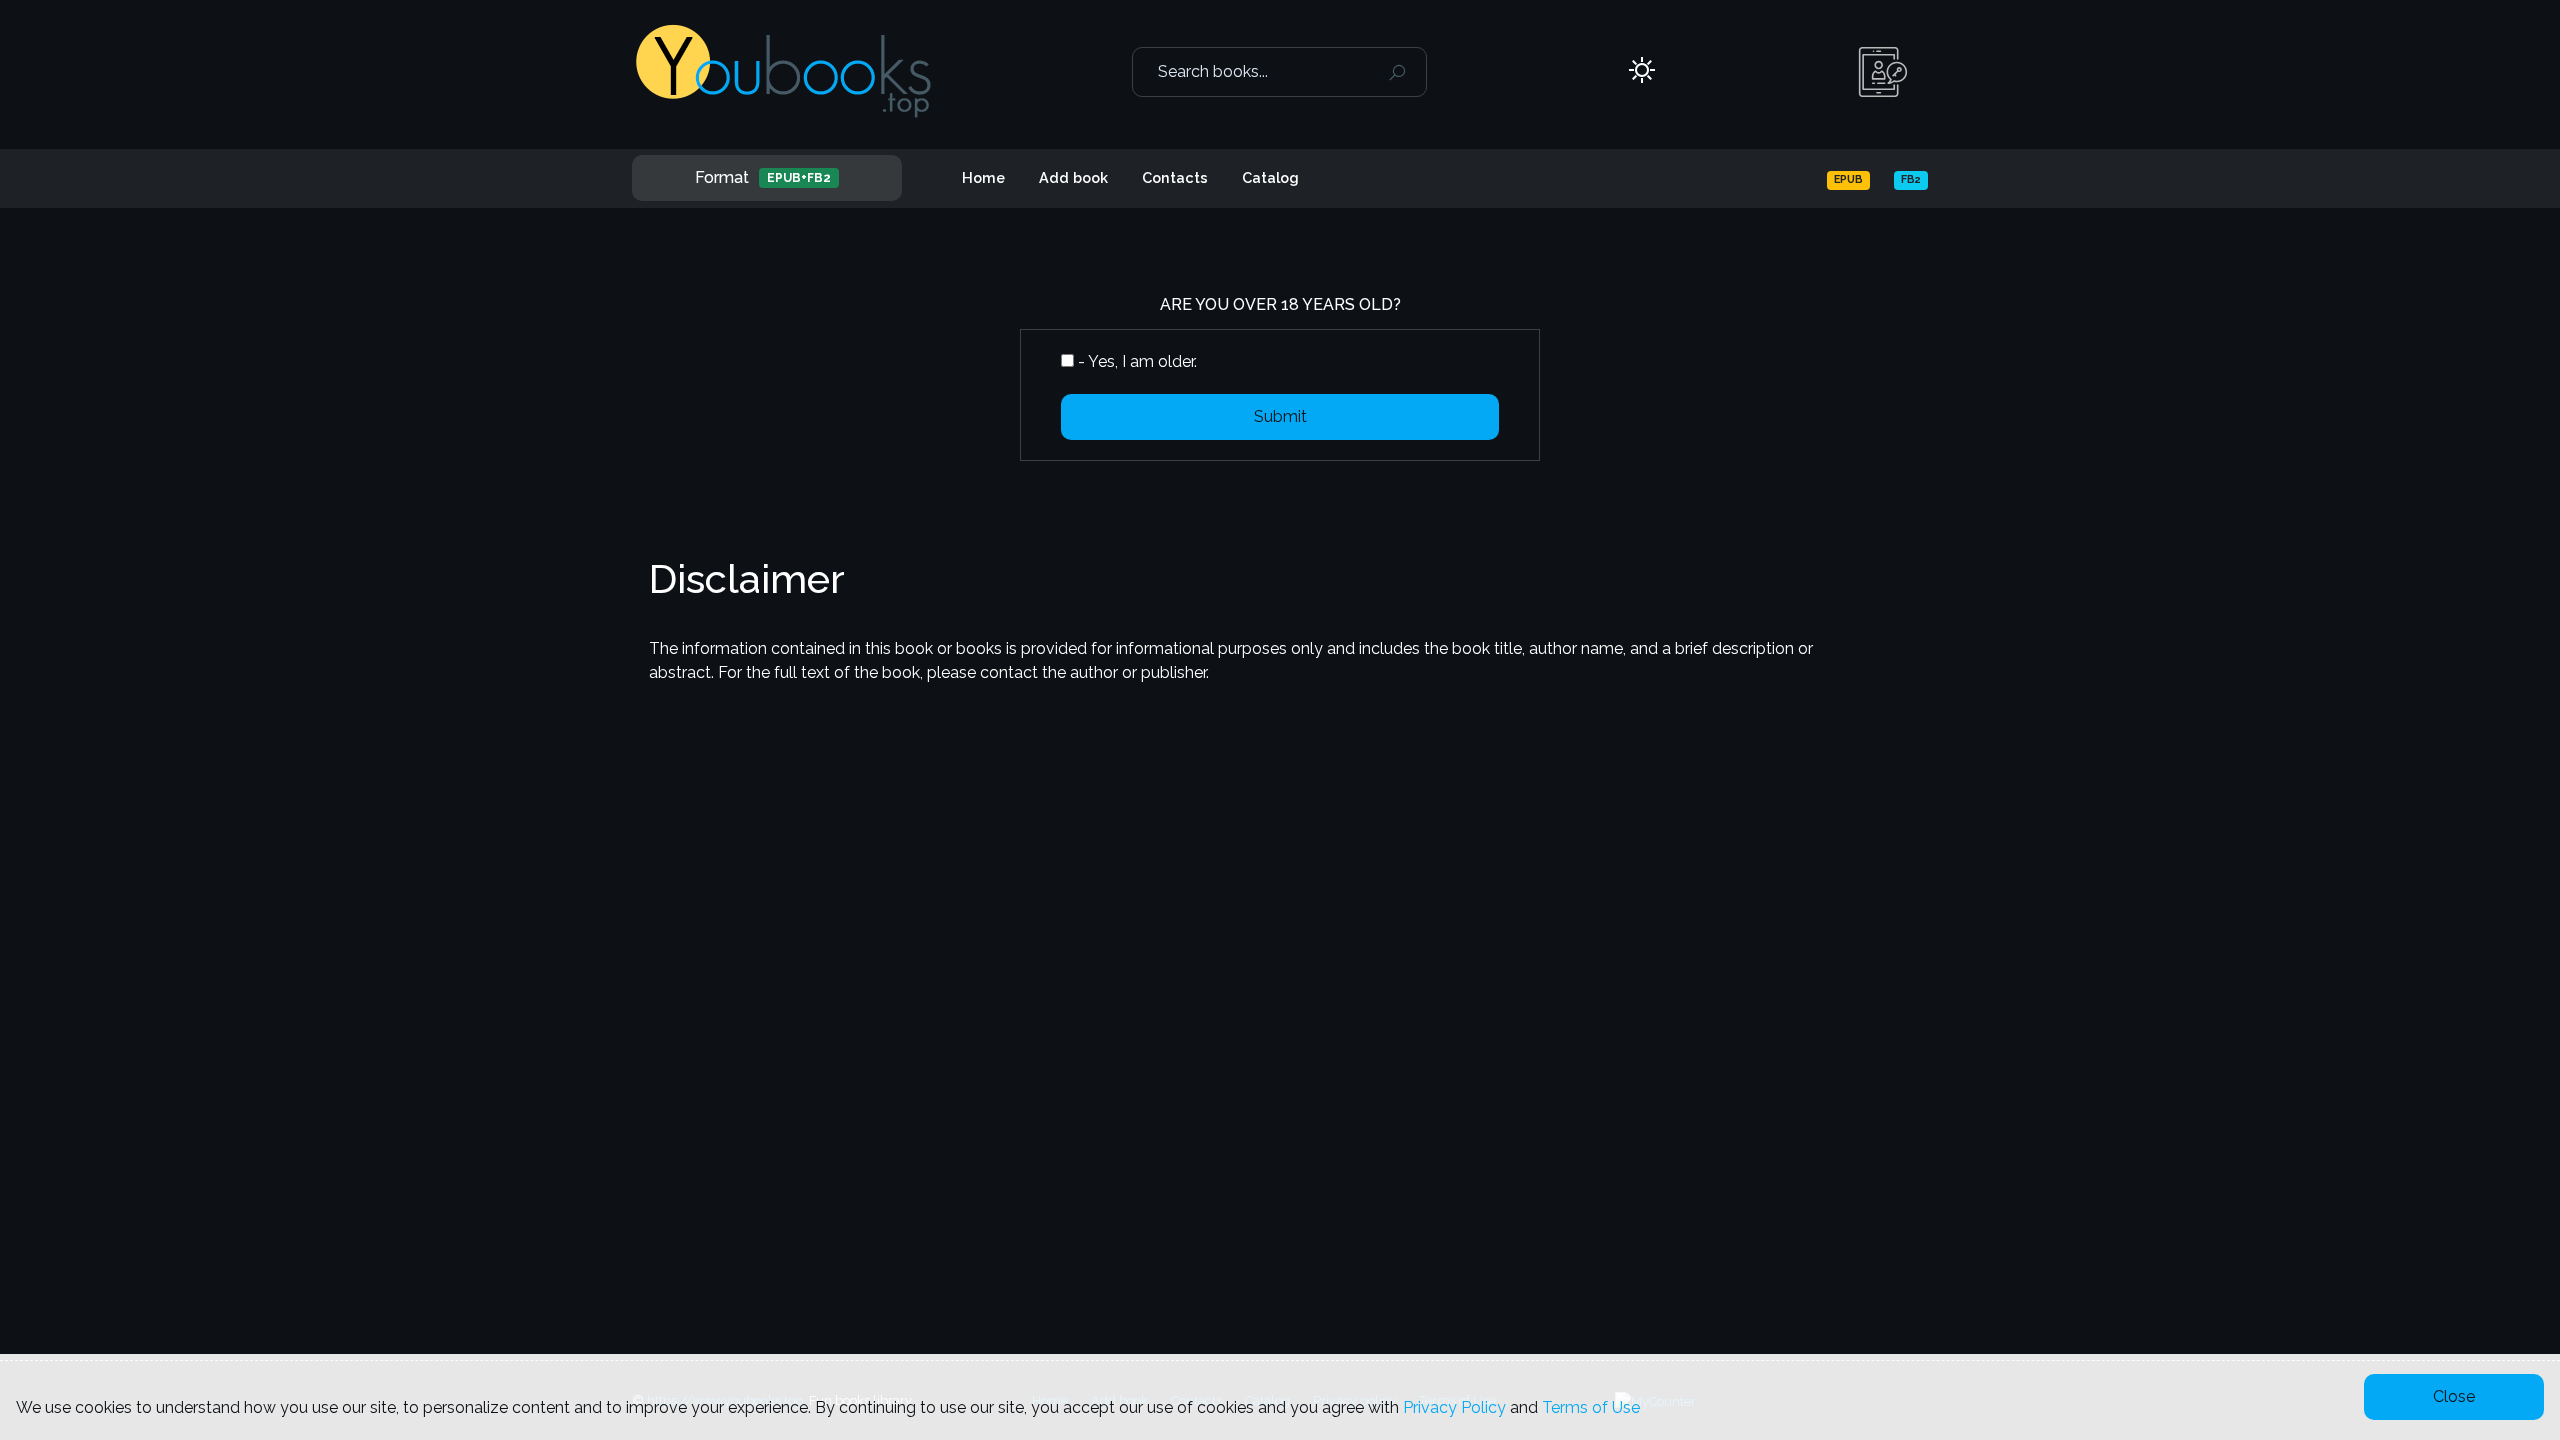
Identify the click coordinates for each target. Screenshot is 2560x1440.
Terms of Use (1591, 1407)
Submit (1280, 416)
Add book (1073, 177)
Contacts (1175, 177)
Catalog (1270, 177)
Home (983, 177)
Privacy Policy (1454, 1407)
